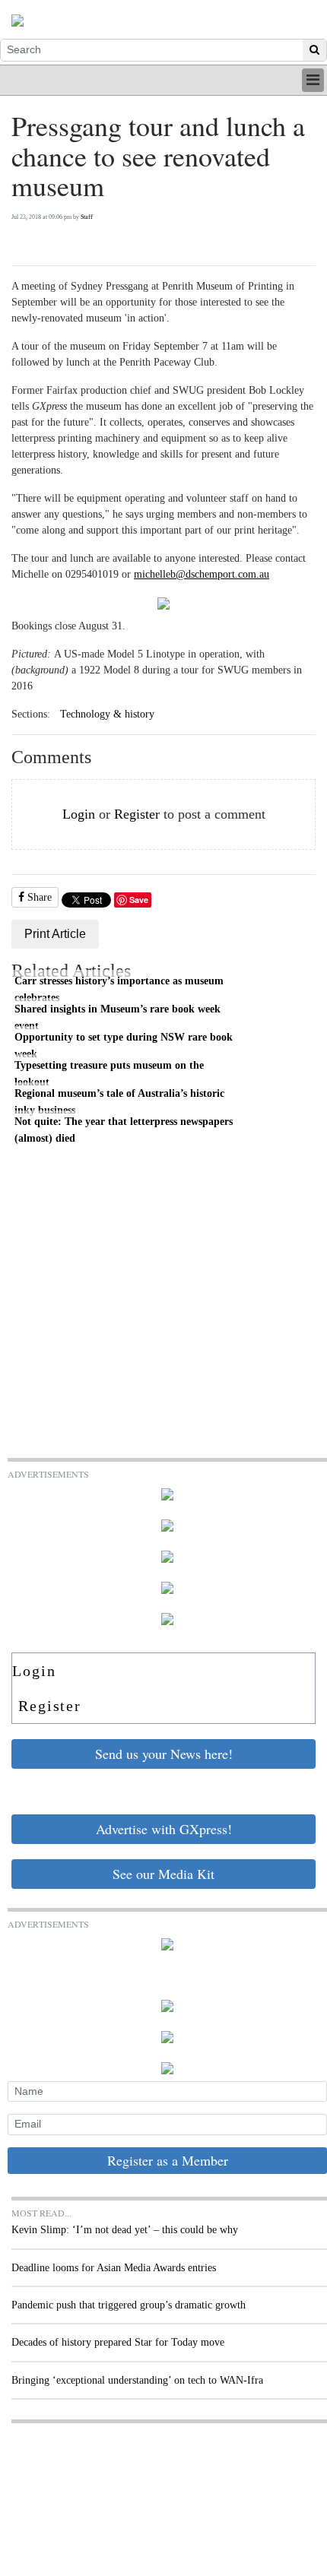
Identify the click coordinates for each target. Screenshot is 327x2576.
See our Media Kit (163, 1874)
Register (137, 814)
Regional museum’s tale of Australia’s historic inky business (119, 1101)
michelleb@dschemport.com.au (202, 574)
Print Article (55, 934)
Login (79, 814)
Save (139, 900)
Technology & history (107, 714)
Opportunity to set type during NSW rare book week (124, 1045)
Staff (87, 217)
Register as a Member (168, 2160)
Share (38, 897)
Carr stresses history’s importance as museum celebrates (119, 989)
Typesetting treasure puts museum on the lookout (109, 1073)
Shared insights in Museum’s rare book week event (117, 1017)
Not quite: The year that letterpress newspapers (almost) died (124, 1130)
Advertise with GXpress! (164, 1829)
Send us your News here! (164, 1754)
